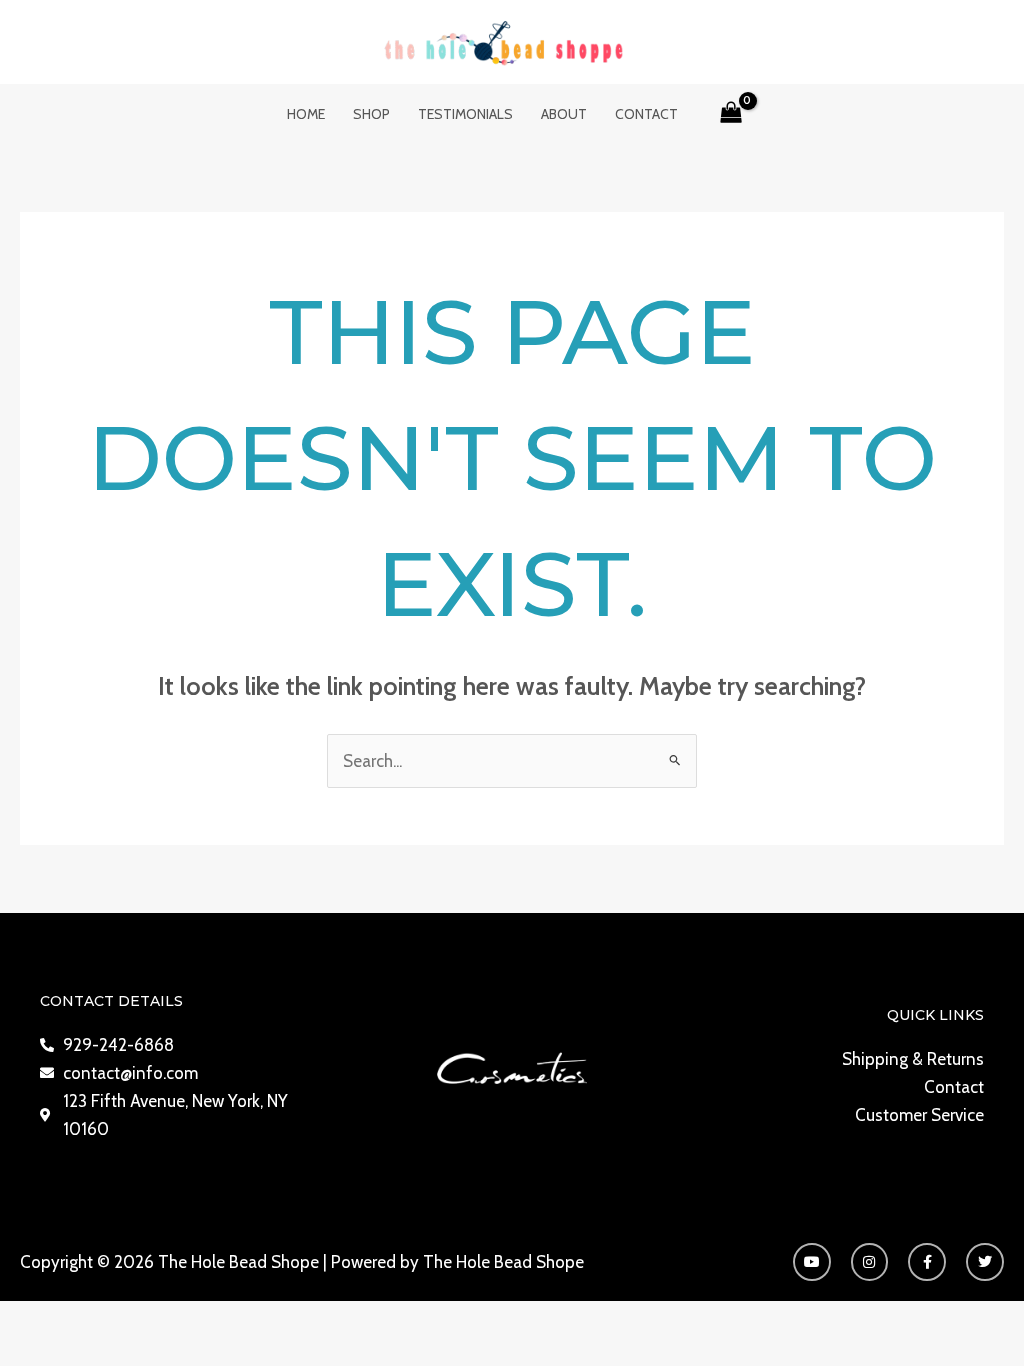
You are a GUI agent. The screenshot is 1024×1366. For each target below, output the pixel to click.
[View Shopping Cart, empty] (732, 114)
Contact (646, 114)
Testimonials (465, 114)
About (564, 114)
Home (306, 114)
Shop (371, 114)
